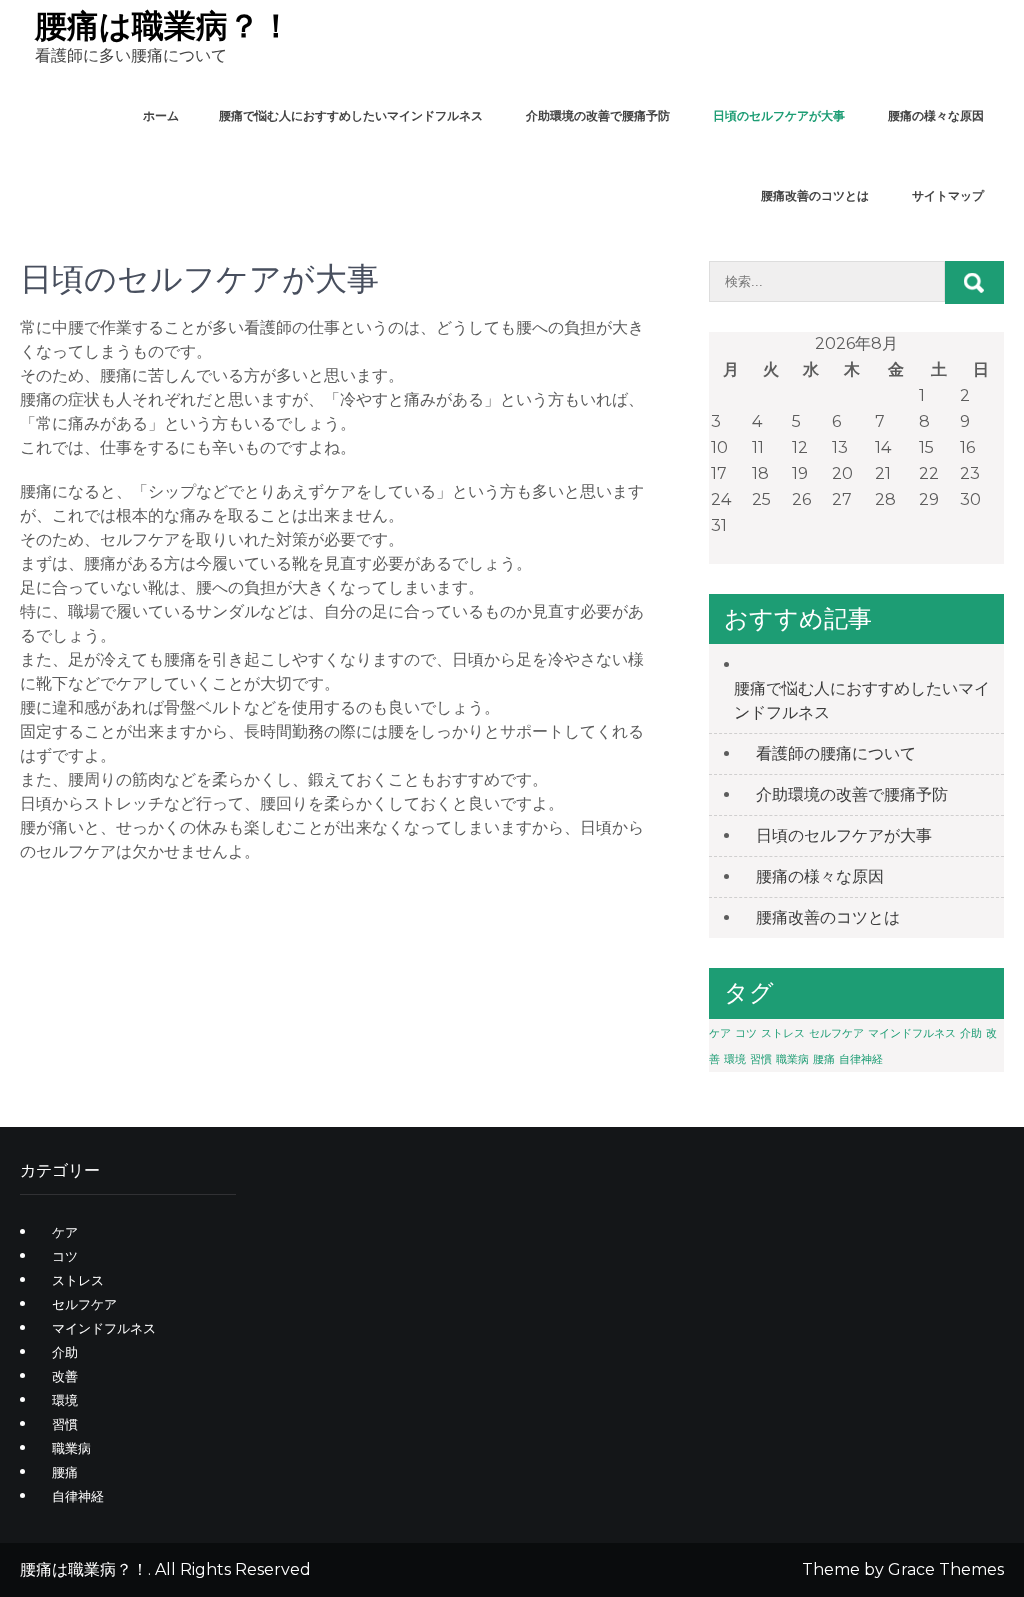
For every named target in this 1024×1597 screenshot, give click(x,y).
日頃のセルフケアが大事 (779, 115)
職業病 (792, 1059)
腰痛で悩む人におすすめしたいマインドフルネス (351, 115)
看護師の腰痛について (836, 753)
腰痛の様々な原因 (936, 115)
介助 (971, 1033)
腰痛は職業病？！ (163, 25)
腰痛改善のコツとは (815, 195)
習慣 (761, 1059)
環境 (735, 1059)
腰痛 (824, 1059)
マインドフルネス (912, 1033)
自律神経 (861, 1059)
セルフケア (836, 1033)
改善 (65, 1376)
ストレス (783, 1033)
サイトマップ (948, 195)
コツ (746, 1033)
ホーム (161, 115)
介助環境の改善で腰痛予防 (598, 115)
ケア (720, 1033)
